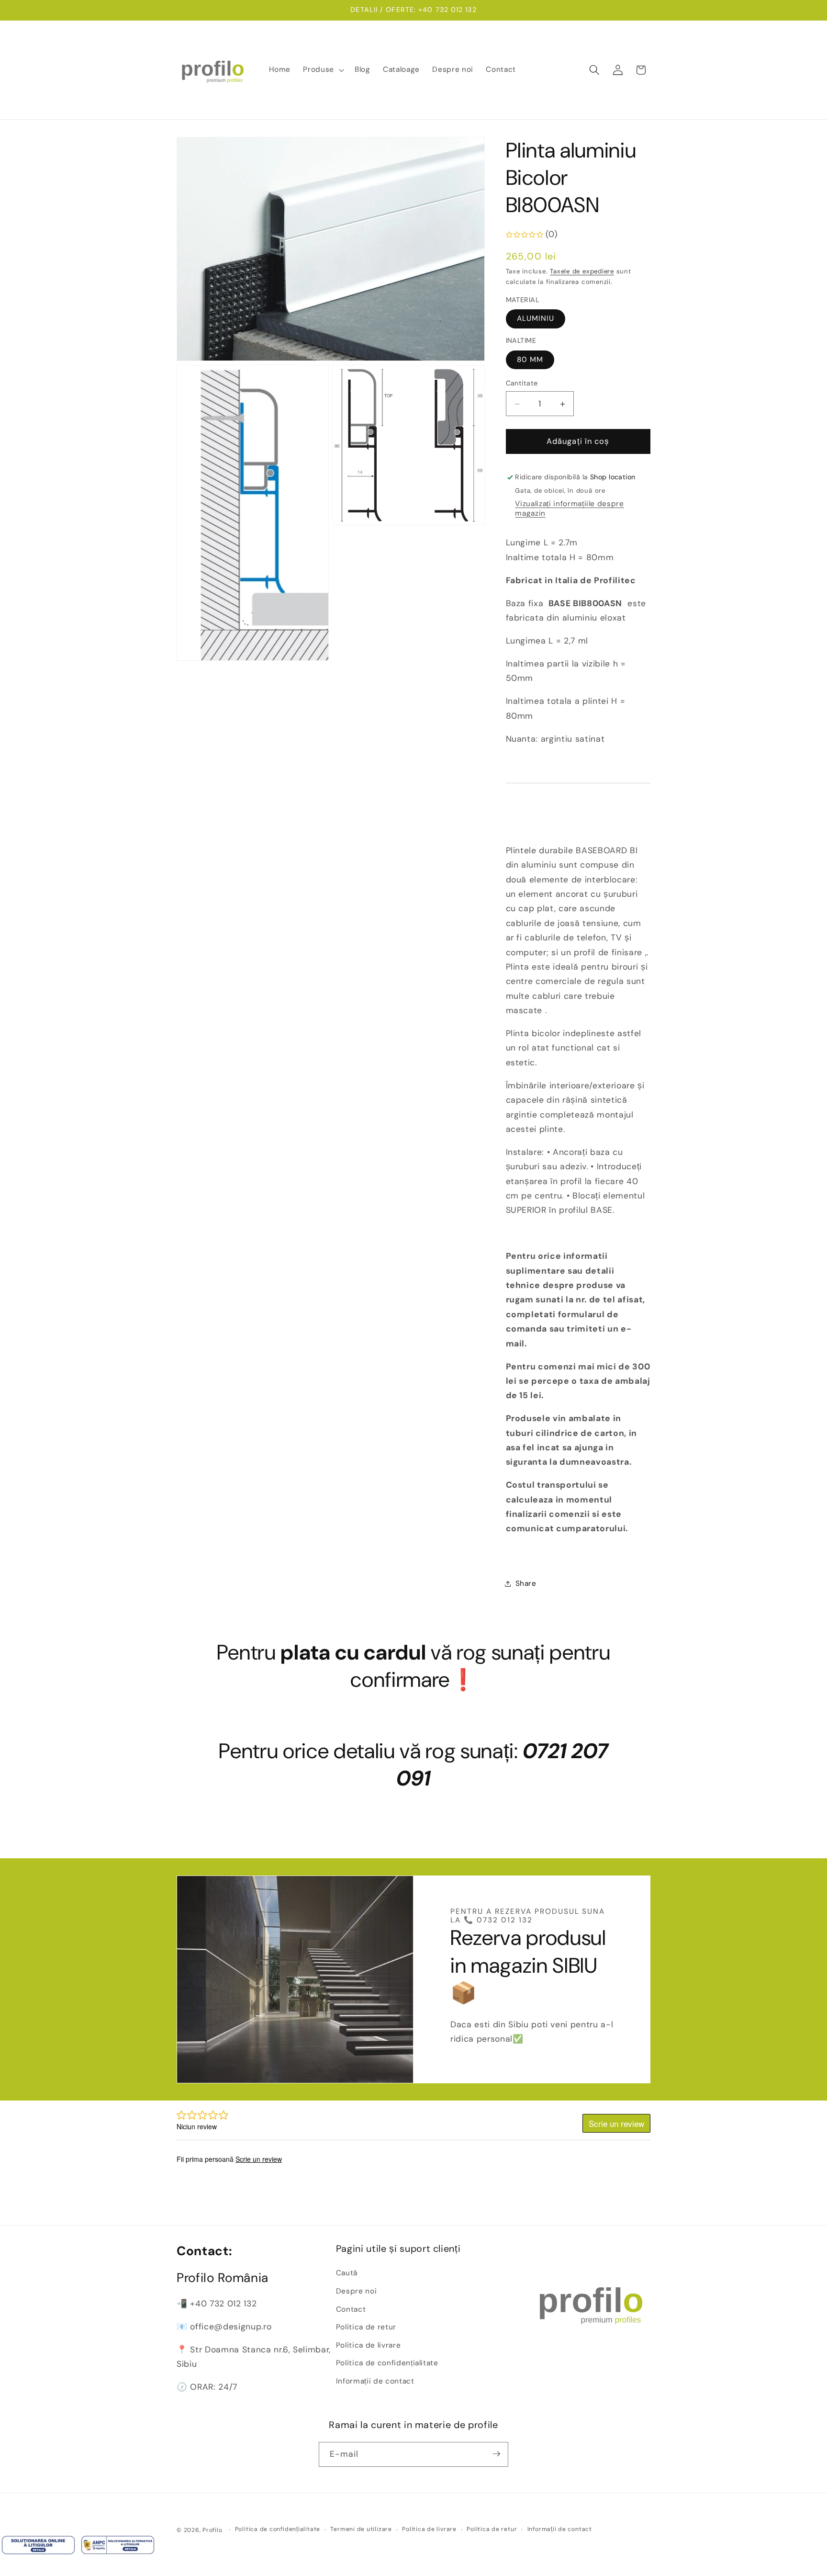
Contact (351, 2309)
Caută (347, 2273)
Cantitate (522, 384)
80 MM (530, 360)
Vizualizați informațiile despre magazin (569, 508)
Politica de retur (366, 2327)
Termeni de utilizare (361, 2530)
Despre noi (357, 2291)
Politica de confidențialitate (387, 2363)
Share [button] (526, 1584)
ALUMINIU (536, 319)
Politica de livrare (369, 2345)
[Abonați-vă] (496, 2454)
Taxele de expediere (582, 272)
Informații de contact (375, 2381)
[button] (323, 70)
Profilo (212, 2530)
